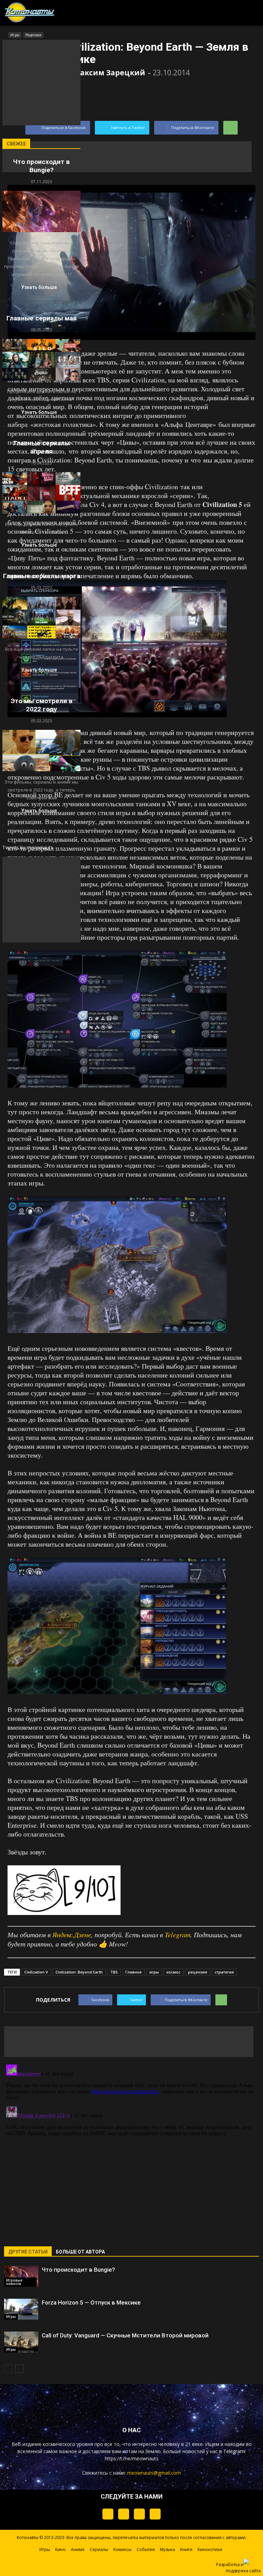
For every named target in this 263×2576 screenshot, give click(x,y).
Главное (134, 1972)
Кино (60, 2549)
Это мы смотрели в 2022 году (42, 705)
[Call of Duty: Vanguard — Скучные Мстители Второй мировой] (21, 2342)
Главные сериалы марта (42, 576)
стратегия (224, 1972)
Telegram (178, 1934)
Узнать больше (39, 287)
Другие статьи (28, 2252)
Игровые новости (14, 2282)
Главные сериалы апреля (42, 447)
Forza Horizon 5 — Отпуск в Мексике (91, 2302)
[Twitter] (124, 2514)
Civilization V (36, 1972)
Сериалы (99, 2549)
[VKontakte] (139, 2514)
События (146, 2549)
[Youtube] (155, 2514)
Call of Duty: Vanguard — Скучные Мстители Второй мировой (125, 2335)
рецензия (198, 1972)
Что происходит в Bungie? (78, 2270)
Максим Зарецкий (109, 73)
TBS (114, 1972)
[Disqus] (131, 2147)
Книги (186, 2549)
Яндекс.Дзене (72, 1934)
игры (154, 1972)
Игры (11, 2317)
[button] (221, 11)
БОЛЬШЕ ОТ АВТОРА (80, 2252)
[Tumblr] (108, 2514)
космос (173, 1972)
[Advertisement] (127, 157)
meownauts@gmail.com (154, 2473)
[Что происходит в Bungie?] (21, 2276)
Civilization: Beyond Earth (79, 1972)
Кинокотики (210, 2549)
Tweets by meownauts (28, 847)
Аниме (78, 2549)
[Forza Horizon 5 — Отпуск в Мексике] (21, 2309)
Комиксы (122, 2549)
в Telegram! (232, 2451)
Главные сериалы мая (42, 318)
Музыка (167, 2549)
